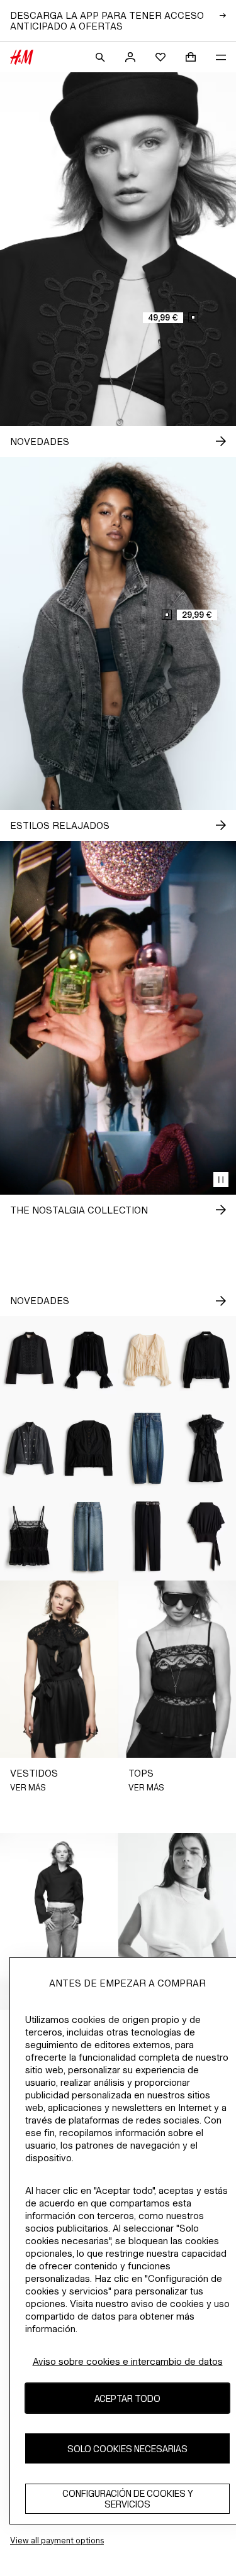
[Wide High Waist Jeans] (89, 1537)
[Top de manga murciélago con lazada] (206, 1537)
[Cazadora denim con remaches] (30, 1448)
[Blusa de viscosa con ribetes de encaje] (89, 1360)
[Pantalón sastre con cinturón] (148, 1537)
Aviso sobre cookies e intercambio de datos (128, 2361)
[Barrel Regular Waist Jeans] (148, 1448)
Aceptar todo (127, 2398)
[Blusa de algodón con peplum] (206, 1360)
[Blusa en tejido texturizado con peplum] (89, 1448)
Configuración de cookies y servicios (128, 2499)
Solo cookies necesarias (127, 2449)
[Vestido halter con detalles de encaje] (206, 1448)
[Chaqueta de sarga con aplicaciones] (30, 1360)
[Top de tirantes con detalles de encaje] (30, 1537)
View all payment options (57, 2540)
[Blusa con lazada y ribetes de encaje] (148, 1360)
